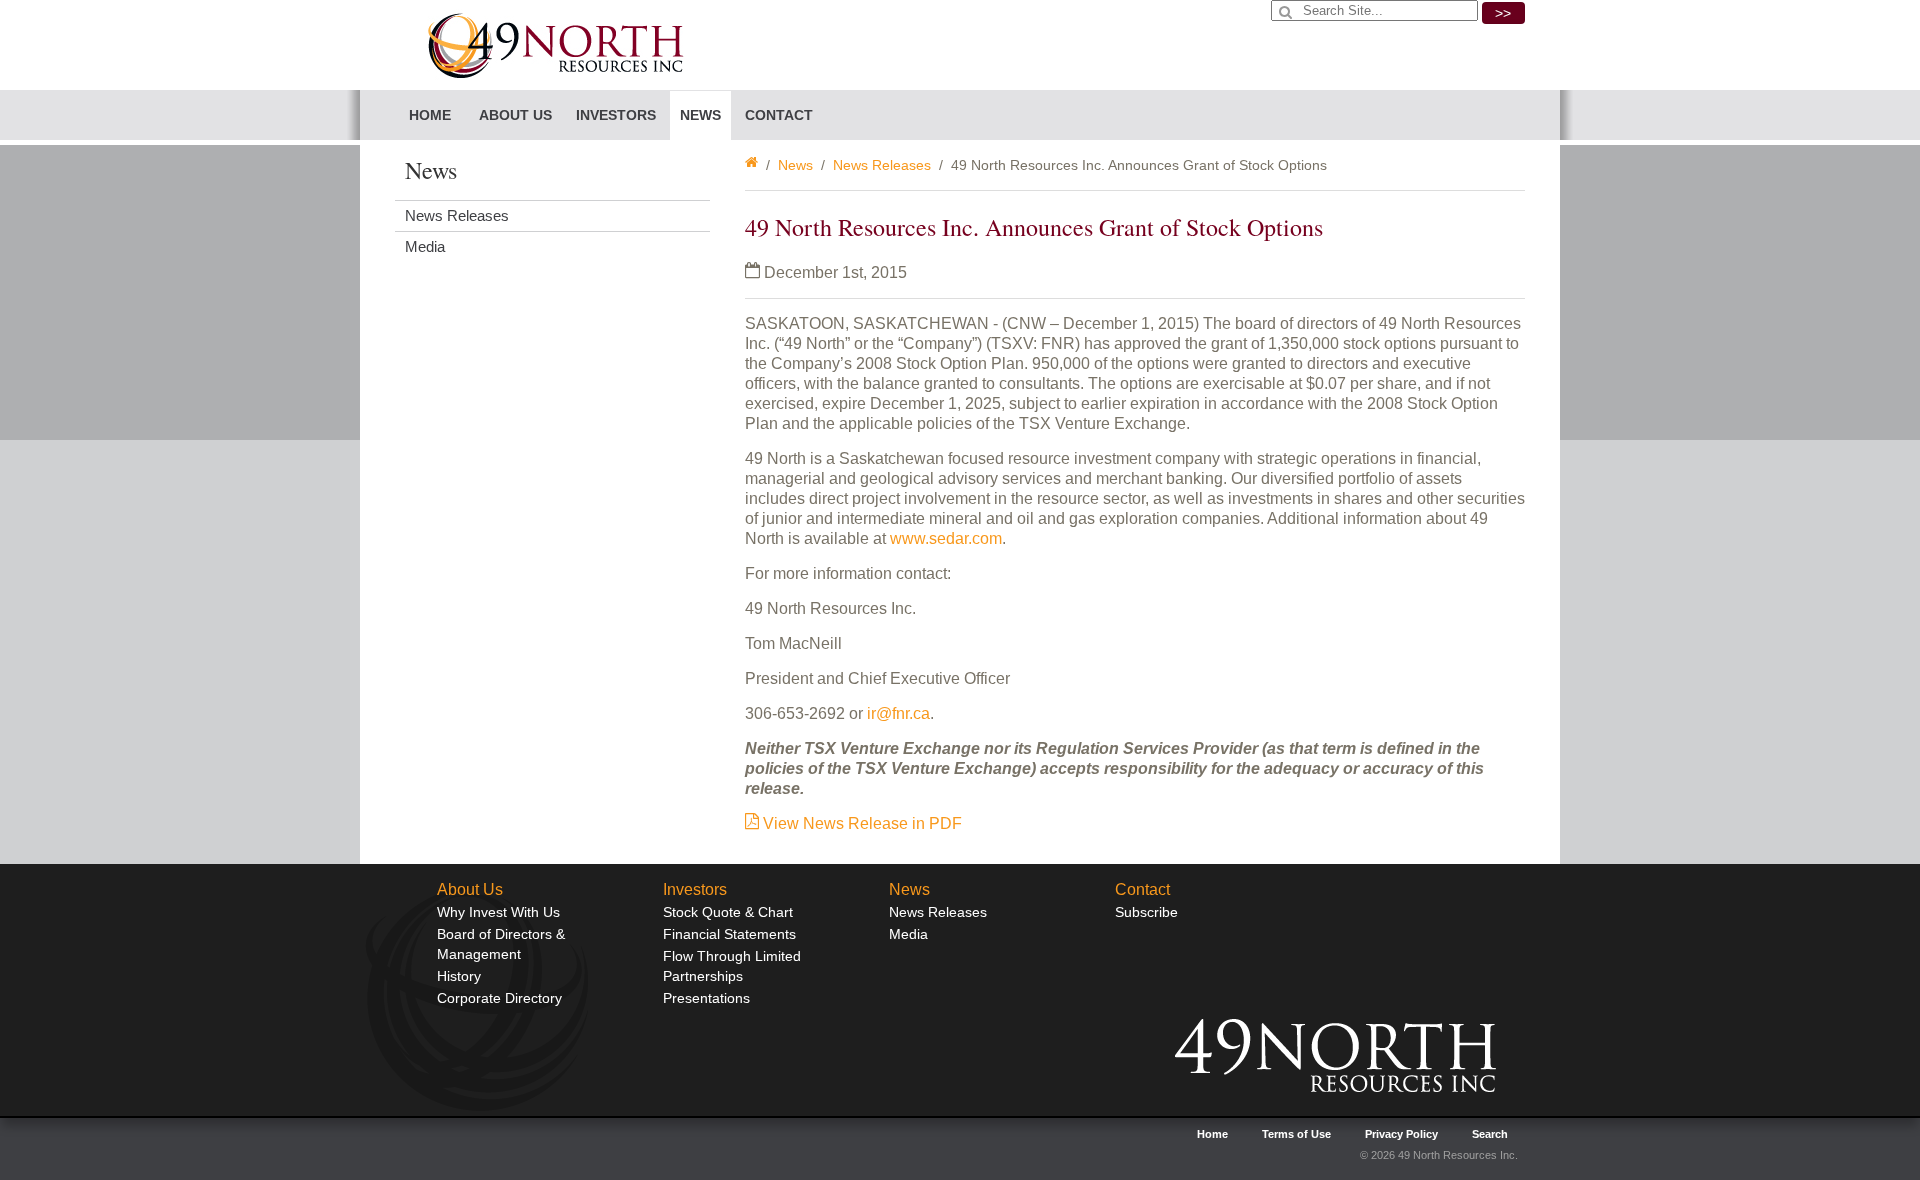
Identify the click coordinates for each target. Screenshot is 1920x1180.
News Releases (882, 165)
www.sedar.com (946, 538)
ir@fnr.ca (898, 713)
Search (1490, 1134)
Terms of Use (1296, 1134)
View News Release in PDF (860, 823)
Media (425, 246)
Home (430, 115)
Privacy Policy (1401, 1134)
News (795, 165)
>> (1503, 13)
